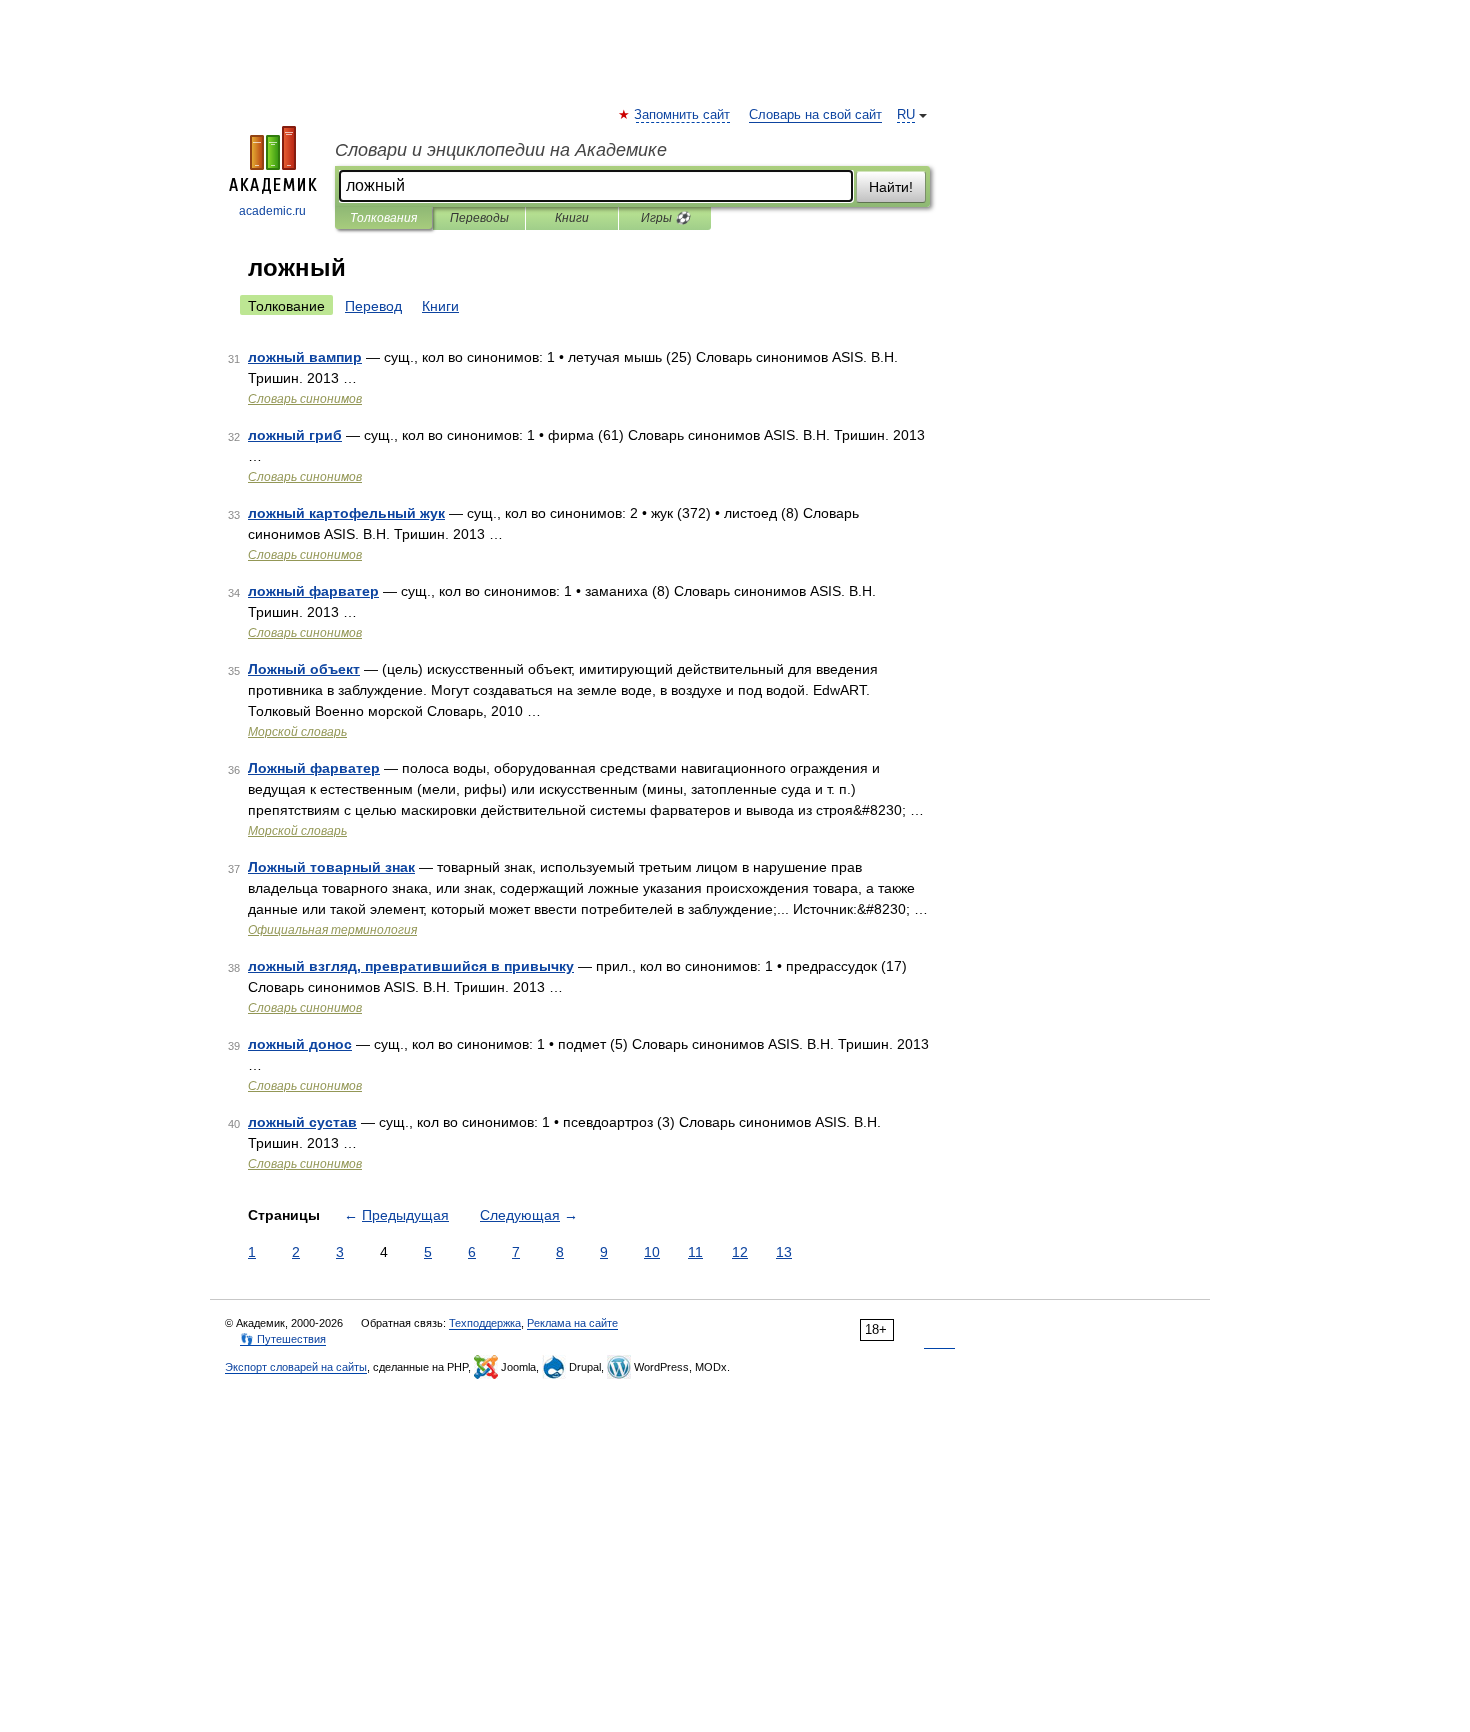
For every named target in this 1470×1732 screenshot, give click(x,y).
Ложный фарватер (314, 768)
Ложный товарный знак (331, 867)
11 (695, 1252)
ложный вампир (305, 357)
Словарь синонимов (305, 399)
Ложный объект (304, 669)
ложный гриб (295, 435)
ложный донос (300, 1044)
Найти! (891, 187)
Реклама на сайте (572, 1323)
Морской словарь (297, 732)
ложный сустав (302, 1122)
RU (906, 115)
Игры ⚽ (665, 218)
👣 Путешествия (283, 1339)
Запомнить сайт (683, 115)
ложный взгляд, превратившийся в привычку (411, 966)
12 (740, 1252)
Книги (572, 218)
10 (652, 1252)
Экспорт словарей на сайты (296, 1367)
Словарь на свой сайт (815, 115)
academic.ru (272, 211)
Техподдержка (485, 1323)
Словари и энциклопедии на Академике (501, 150)
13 (784, 1252)
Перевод (373, 306)
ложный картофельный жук (346, 513)
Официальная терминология (332, 930)
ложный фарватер (313, 591)
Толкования (383, 218)
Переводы (479, 218)
